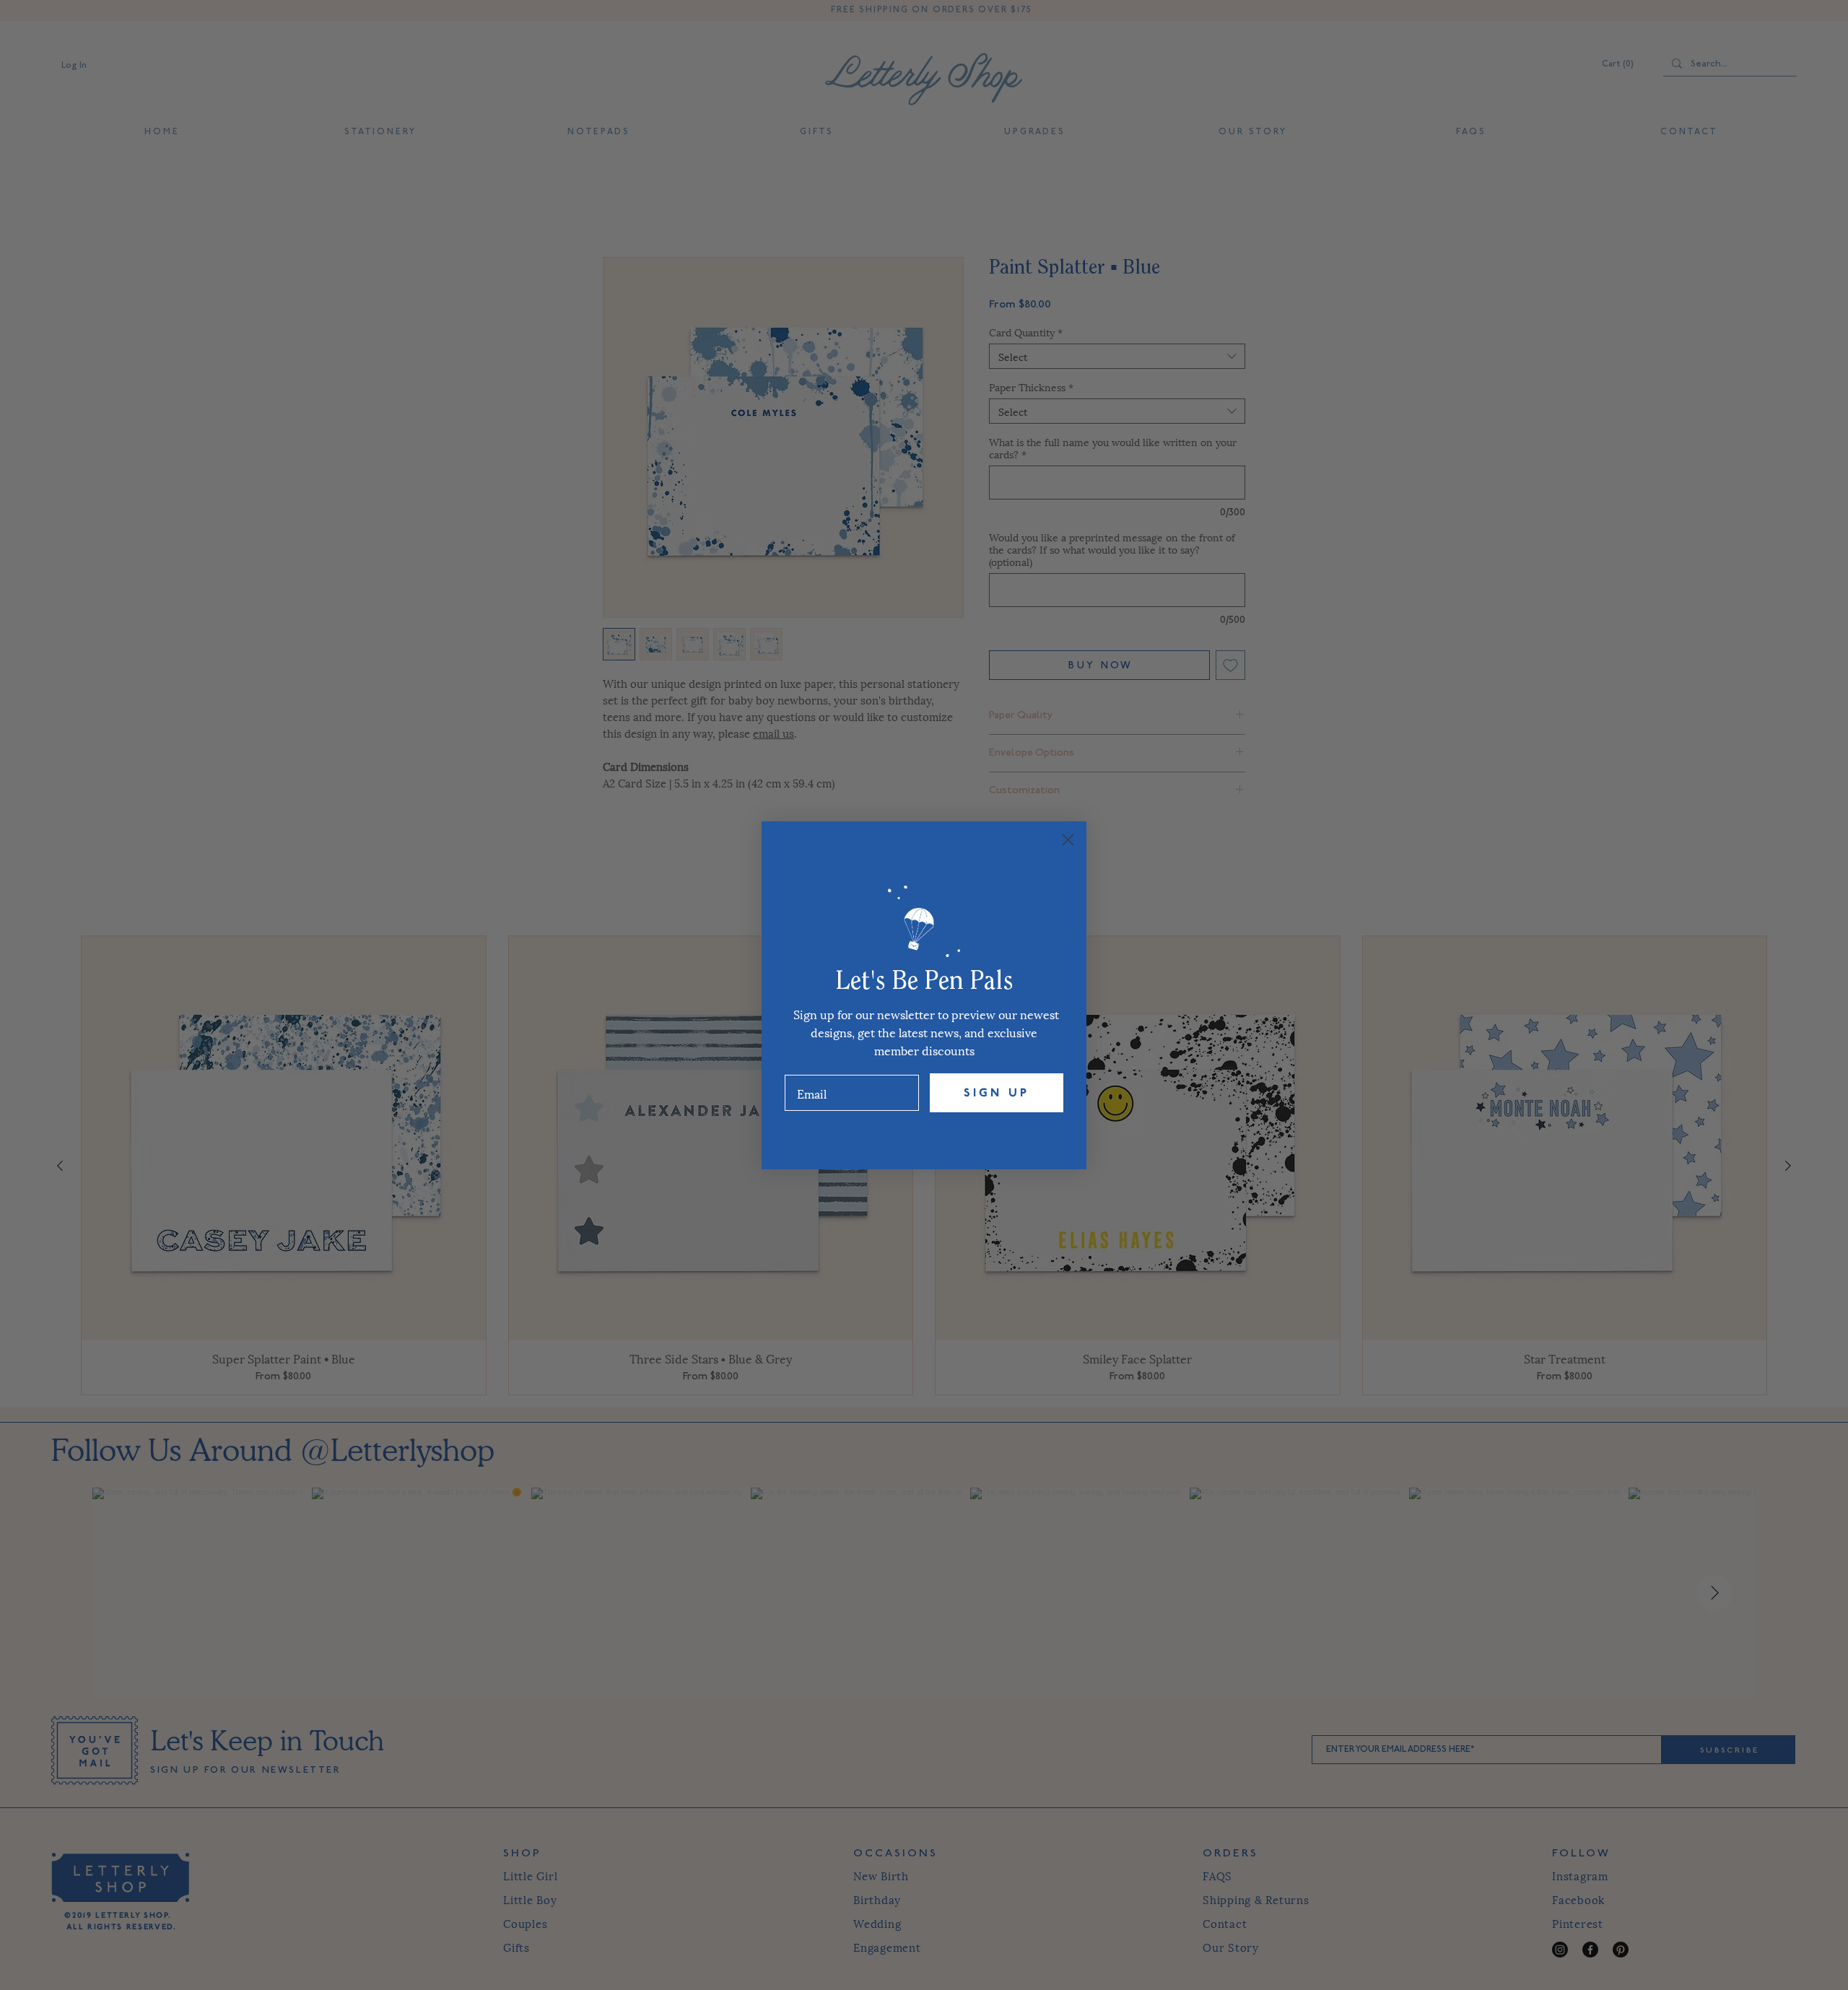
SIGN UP (997, 1093)
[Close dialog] (1068, 840)
